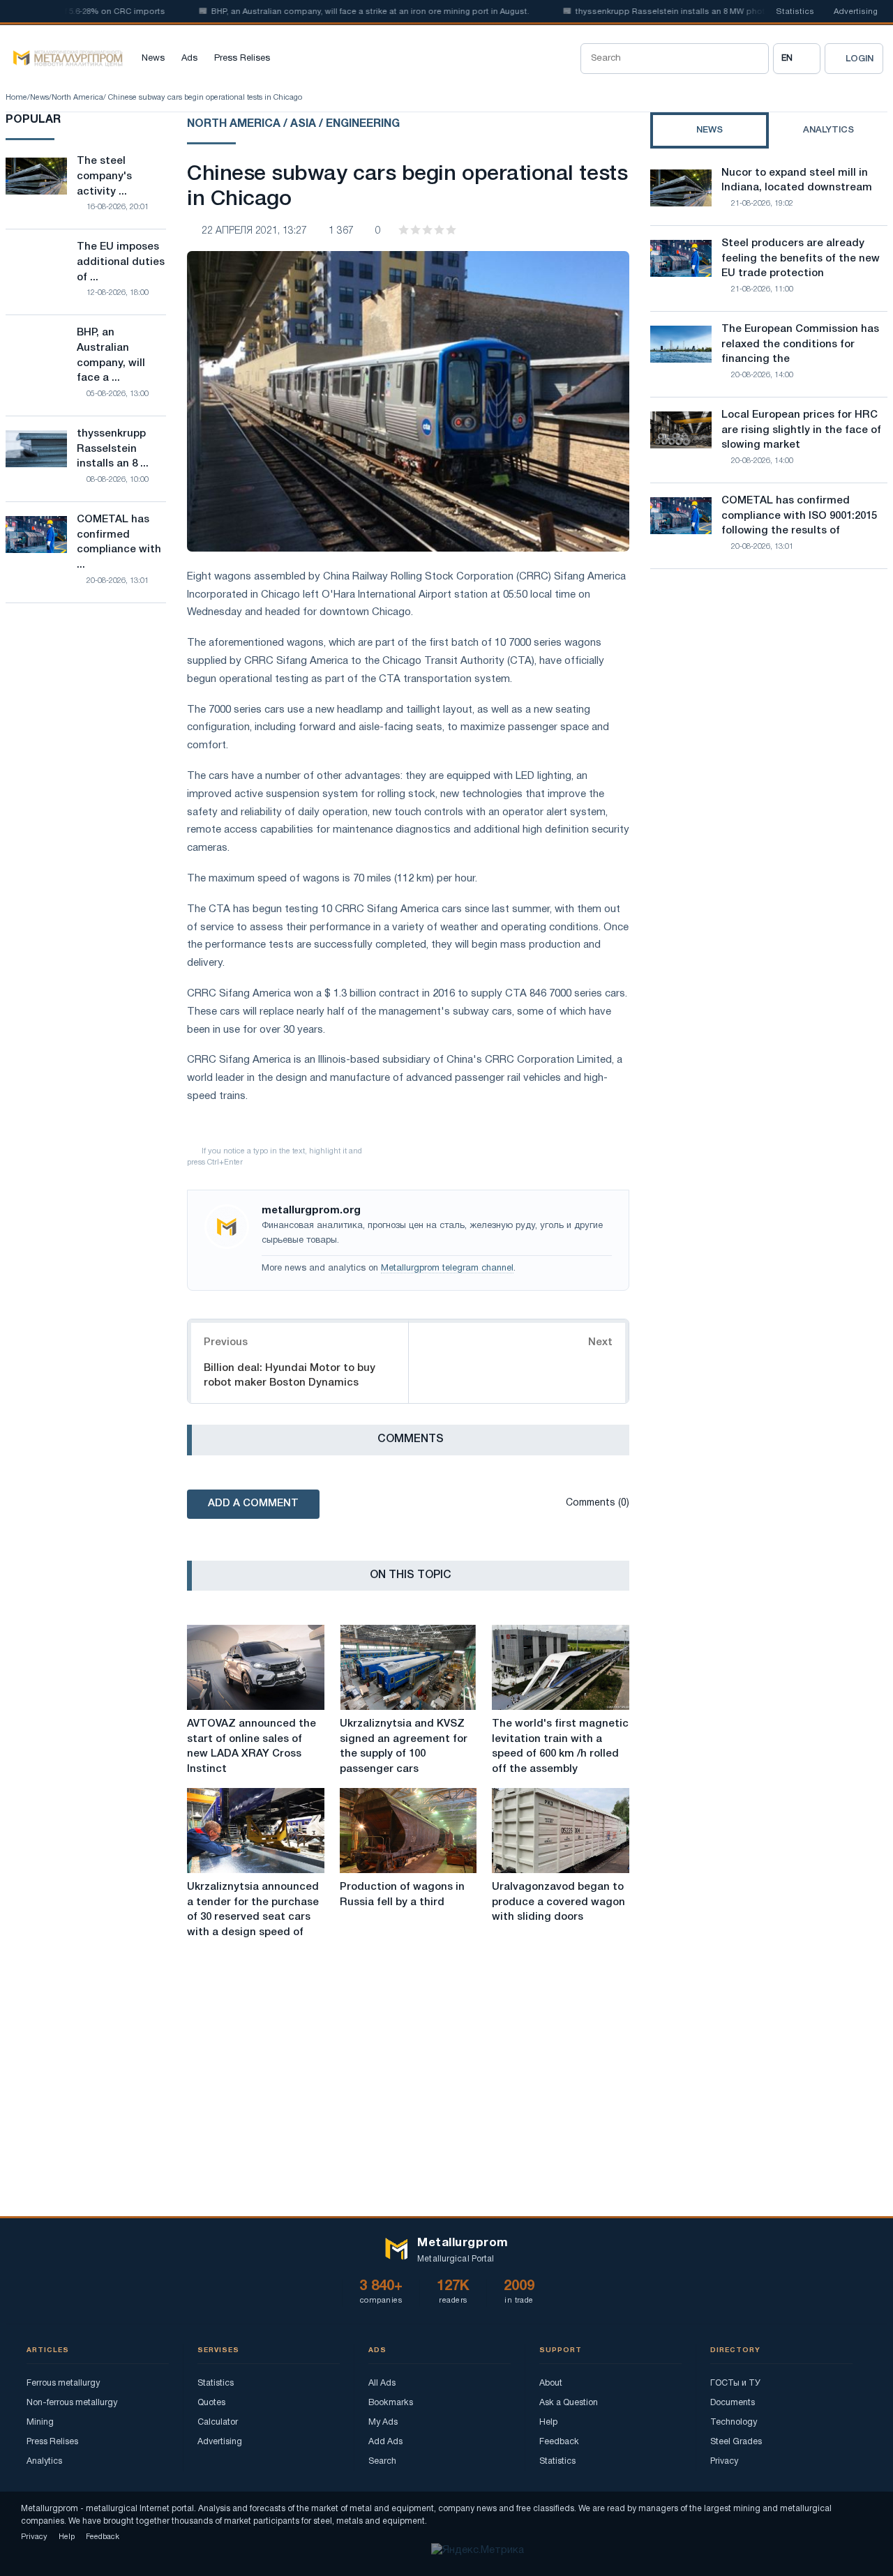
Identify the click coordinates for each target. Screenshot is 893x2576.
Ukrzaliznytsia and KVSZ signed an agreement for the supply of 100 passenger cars (404, 1747)
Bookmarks (391, 2403)
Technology (734, 2422)
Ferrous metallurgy (63, 2383)
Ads (189, 59)
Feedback (559, 2442)
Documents (733, 2403)
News (153, 59)
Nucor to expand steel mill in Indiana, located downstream (797, 181)
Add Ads (385, 2442)
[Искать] (753, 59)
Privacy (724, 2461)
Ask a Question (569, 2403)
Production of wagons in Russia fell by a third (402, 1895)
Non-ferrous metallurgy (72, 2403)
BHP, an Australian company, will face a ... (111, 355)
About (551, 2383)
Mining (40, 2422)
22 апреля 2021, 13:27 (254, 231)
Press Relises (242, 59)
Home (16, 98)
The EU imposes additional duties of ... (121, 262)
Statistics (795, 12)
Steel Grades (736, 2442)
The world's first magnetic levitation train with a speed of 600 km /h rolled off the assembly (560, 1747)
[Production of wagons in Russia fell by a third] (408, 1831)
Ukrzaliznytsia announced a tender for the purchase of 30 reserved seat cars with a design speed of (253, 1910)
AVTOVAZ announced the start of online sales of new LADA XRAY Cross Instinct (252, 1747)
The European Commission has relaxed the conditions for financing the (800, 344)
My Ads (383, 2422)
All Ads (382, 2383)
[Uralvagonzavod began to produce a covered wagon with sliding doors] (561, 1831)
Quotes (211, 2403)
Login (860, 59)
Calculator (218, 2422)
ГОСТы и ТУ (735, 2383)
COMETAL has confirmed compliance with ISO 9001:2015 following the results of (799, 516)
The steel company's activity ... (104, 176)
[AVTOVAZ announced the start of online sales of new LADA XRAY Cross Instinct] (256, 1667)
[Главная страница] (64, 59)
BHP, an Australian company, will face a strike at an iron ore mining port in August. (336, 12)
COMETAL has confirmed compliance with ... (119, 542)
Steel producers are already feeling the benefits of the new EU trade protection (801, 259)
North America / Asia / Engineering (293, 124)
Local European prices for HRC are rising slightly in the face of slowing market (801, 430)
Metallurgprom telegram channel (447, 1268)
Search (382, 2461)
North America (77, 98)
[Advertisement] (769, 702)
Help (548, 2422)
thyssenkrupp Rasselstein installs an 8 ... (113, 449)
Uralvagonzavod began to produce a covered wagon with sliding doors (558, 1902)
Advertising (856, 12)
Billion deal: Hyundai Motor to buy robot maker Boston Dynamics (290, 1376)
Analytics (44, 2461)
